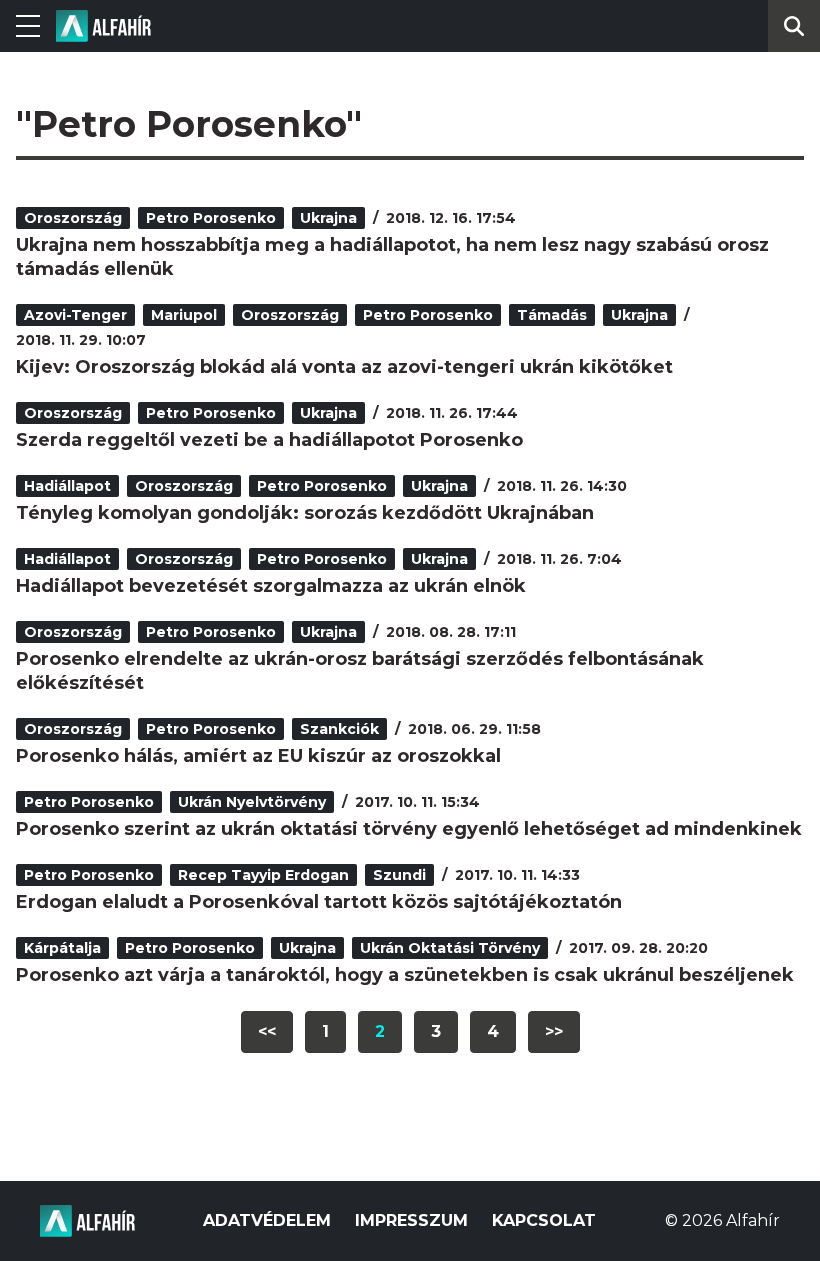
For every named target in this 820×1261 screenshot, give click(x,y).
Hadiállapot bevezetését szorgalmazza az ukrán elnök (271, 586)
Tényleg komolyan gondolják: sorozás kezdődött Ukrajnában (305, 513)
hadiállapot (67, 486)
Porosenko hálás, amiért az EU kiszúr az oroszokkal (258, 756)
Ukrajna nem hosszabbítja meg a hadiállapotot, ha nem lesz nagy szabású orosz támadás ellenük (392, 257)
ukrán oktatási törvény (450, 948)
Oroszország (73, 218)
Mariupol (184, 315)
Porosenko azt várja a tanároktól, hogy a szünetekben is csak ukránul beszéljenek (405, 975)
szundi (399, 875)
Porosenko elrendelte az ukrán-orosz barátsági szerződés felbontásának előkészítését (360, 671)
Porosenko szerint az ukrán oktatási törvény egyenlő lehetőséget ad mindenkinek (409, 829)
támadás (552, 315)
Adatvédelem (267, 1220)
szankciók (339, 729)
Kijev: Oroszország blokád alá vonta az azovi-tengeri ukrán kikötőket (344, 367)
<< (267, 1031)
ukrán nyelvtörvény (252, 802)
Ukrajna (328, 218)
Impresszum (411, 1220)
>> (554, 1031)
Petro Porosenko (211, 218)
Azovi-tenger (75, 315)
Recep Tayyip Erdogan (263, 875)
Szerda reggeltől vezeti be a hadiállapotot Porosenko (269, 440)
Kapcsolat (544, 1220)
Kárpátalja (62, 948)
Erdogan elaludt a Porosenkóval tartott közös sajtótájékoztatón (319, 902)
